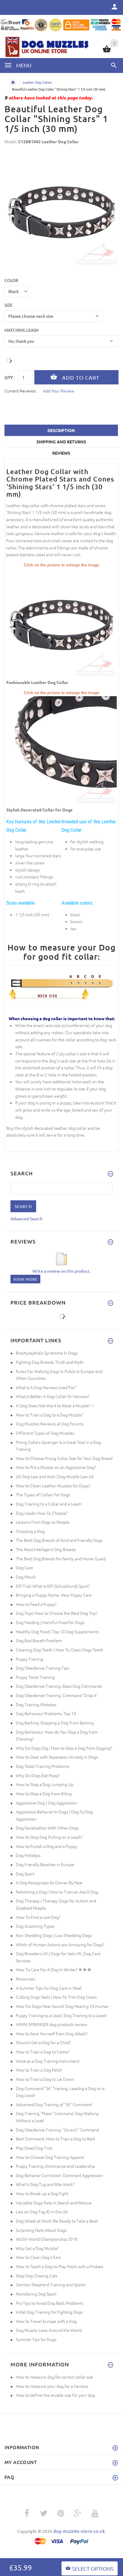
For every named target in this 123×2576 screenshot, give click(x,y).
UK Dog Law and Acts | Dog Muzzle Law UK (55, 1476)
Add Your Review (59, 391)
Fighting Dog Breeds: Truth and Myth (50, 1362)
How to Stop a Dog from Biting (44, 1793)
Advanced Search (26, 1218)
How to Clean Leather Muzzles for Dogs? (53, 1486)
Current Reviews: (20, 391)
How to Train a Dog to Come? (43, 2052)
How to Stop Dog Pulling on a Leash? (49, 1837)
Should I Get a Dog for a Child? (43, 2042)
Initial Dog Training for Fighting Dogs (49, 2312)
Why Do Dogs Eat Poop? (38, 1775)
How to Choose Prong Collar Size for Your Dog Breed (64, 1458)
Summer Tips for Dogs (36, 2339)
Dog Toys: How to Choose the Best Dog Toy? (56, 1613)
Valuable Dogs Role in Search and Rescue (54, 2203)
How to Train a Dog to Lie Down (45, 2079)
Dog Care (24, 1567)
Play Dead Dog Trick (34, 2148)
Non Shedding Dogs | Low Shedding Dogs (54, 1935)
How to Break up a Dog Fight (42, 2193)
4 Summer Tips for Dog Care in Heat (49, 1988)
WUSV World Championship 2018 (47, 2239)
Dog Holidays (28, 1855)
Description (61, 430)
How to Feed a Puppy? (36, 1604)
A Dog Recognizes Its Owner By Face (49, 1882)
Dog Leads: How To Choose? (42, 1513)
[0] (107, 52)
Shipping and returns (61, 442)
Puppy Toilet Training (35, 1677)
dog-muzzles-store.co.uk (79, 2531)
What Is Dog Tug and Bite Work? (45, 2184)
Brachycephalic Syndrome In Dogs (47, 1353)
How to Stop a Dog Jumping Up (45, 1784)
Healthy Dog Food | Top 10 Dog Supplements (57, 1631)
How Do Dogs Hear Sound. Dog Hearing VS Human (62, 2006)
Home (13, 82)
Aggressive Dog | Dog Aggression (46, 1803)
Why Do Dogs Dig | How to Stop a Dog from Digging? (64, 1748)
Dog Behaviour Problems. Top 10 (46, 1713)
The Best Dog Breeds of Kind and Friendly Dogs (59, 1540)
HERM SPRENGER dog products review (51, 2024)
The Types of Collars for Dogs (43, 1495)
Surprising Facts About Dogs (41, 2230)
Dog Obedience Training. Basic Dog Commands (59, 1686)
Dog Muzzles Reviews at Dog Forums (50, 1424)
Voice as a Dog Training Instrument (48, 2061)
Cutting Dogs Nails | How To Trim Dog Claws (56, 1997)
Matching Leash (21, 330)
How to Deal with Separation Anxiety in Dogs (57, 1757)
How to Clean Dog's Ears (38, 2257)
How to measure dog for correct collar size (54, 2377)
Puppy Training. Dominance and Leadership (55, 2166)
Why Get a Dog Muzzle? (37, 2248)
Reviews (61, 453)
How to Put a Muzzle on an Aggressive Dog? (56, 1467)
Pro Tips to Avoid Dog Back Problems (50, 2303)
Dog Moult (26, 1577)
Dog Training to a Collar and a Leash (49, 1504)
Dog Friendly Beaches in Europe (45, 1864)
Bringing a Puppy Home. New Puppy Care (54, 1595)
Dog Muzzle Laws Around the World (49, 2330)
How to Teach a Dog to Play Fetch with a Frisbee (60, 2266)
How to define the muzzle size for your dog (55, 2395)
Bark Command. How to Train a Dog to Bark (56, 2139)
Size (9, 305)
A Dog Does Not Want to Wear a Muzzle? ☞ (55, 1405)
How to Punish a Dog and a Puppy (47, 1846)
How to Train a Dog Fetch (39, 2070)
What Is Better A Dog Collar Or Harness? (53, 1396)
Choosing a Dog (30, 1531)
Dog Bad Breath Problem (39, 1640)
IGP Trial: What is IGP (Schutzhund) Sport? (53, 1586)
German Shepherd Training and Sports (51, 2284)
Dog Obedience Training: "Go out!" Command (57, 2130)
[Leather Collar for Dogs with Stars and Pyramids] (61, 623)
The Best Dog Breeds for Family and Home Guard (61, 1559)
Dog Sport (25, 1874)
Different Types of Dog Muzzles (45, 1433)
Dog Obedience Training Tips (42, 1668)
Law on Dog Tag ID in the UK (42, 2212)
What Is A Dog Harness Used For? (46, 1387)
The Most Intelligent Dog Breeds (46, 1549)
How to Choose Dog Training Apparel (50, 2157)
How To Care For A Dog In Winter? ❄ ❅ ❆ (53, 1969)
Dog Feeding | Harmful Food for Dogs (50, 1622)
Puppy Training (30, 1659)
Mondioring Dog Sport (36, 2294)
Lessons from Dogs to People (43, 1522)
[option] (61, 211)
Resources (25, 1979)
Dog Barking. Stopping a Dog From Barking (55, 1723)
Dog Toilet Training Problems (43, 1766)
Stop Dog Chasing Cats (37, 2276)
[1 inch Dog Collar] (61, 751)
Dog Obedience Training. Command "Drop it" (57, 1695)
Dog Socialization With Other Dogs (47, 1828)
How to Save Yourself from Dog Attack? (52, 2033)
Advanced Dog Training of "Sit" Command (54, 2104)
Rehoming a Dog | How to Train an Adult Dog (57, 1892)
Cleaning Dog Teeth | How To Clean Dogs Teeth (60, 1650)
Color (11, 280)
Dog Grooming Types (35, 1926)
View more (25, 1279)
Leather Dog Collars (37, 82)
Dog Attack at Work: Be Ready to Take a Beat (57, 2221)
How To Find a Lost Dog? (38, 1917)
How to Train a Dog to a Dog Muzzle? (49, 1415)
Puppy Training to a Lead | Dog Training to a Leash (61, 2015)
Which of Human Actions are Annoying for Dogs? (60, 1944)
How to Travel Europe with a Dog (46, 2321)
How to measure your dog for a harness (52, 2386)
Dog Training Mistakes (36, 1704)
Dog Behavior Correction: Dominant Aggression (59, 2175)
